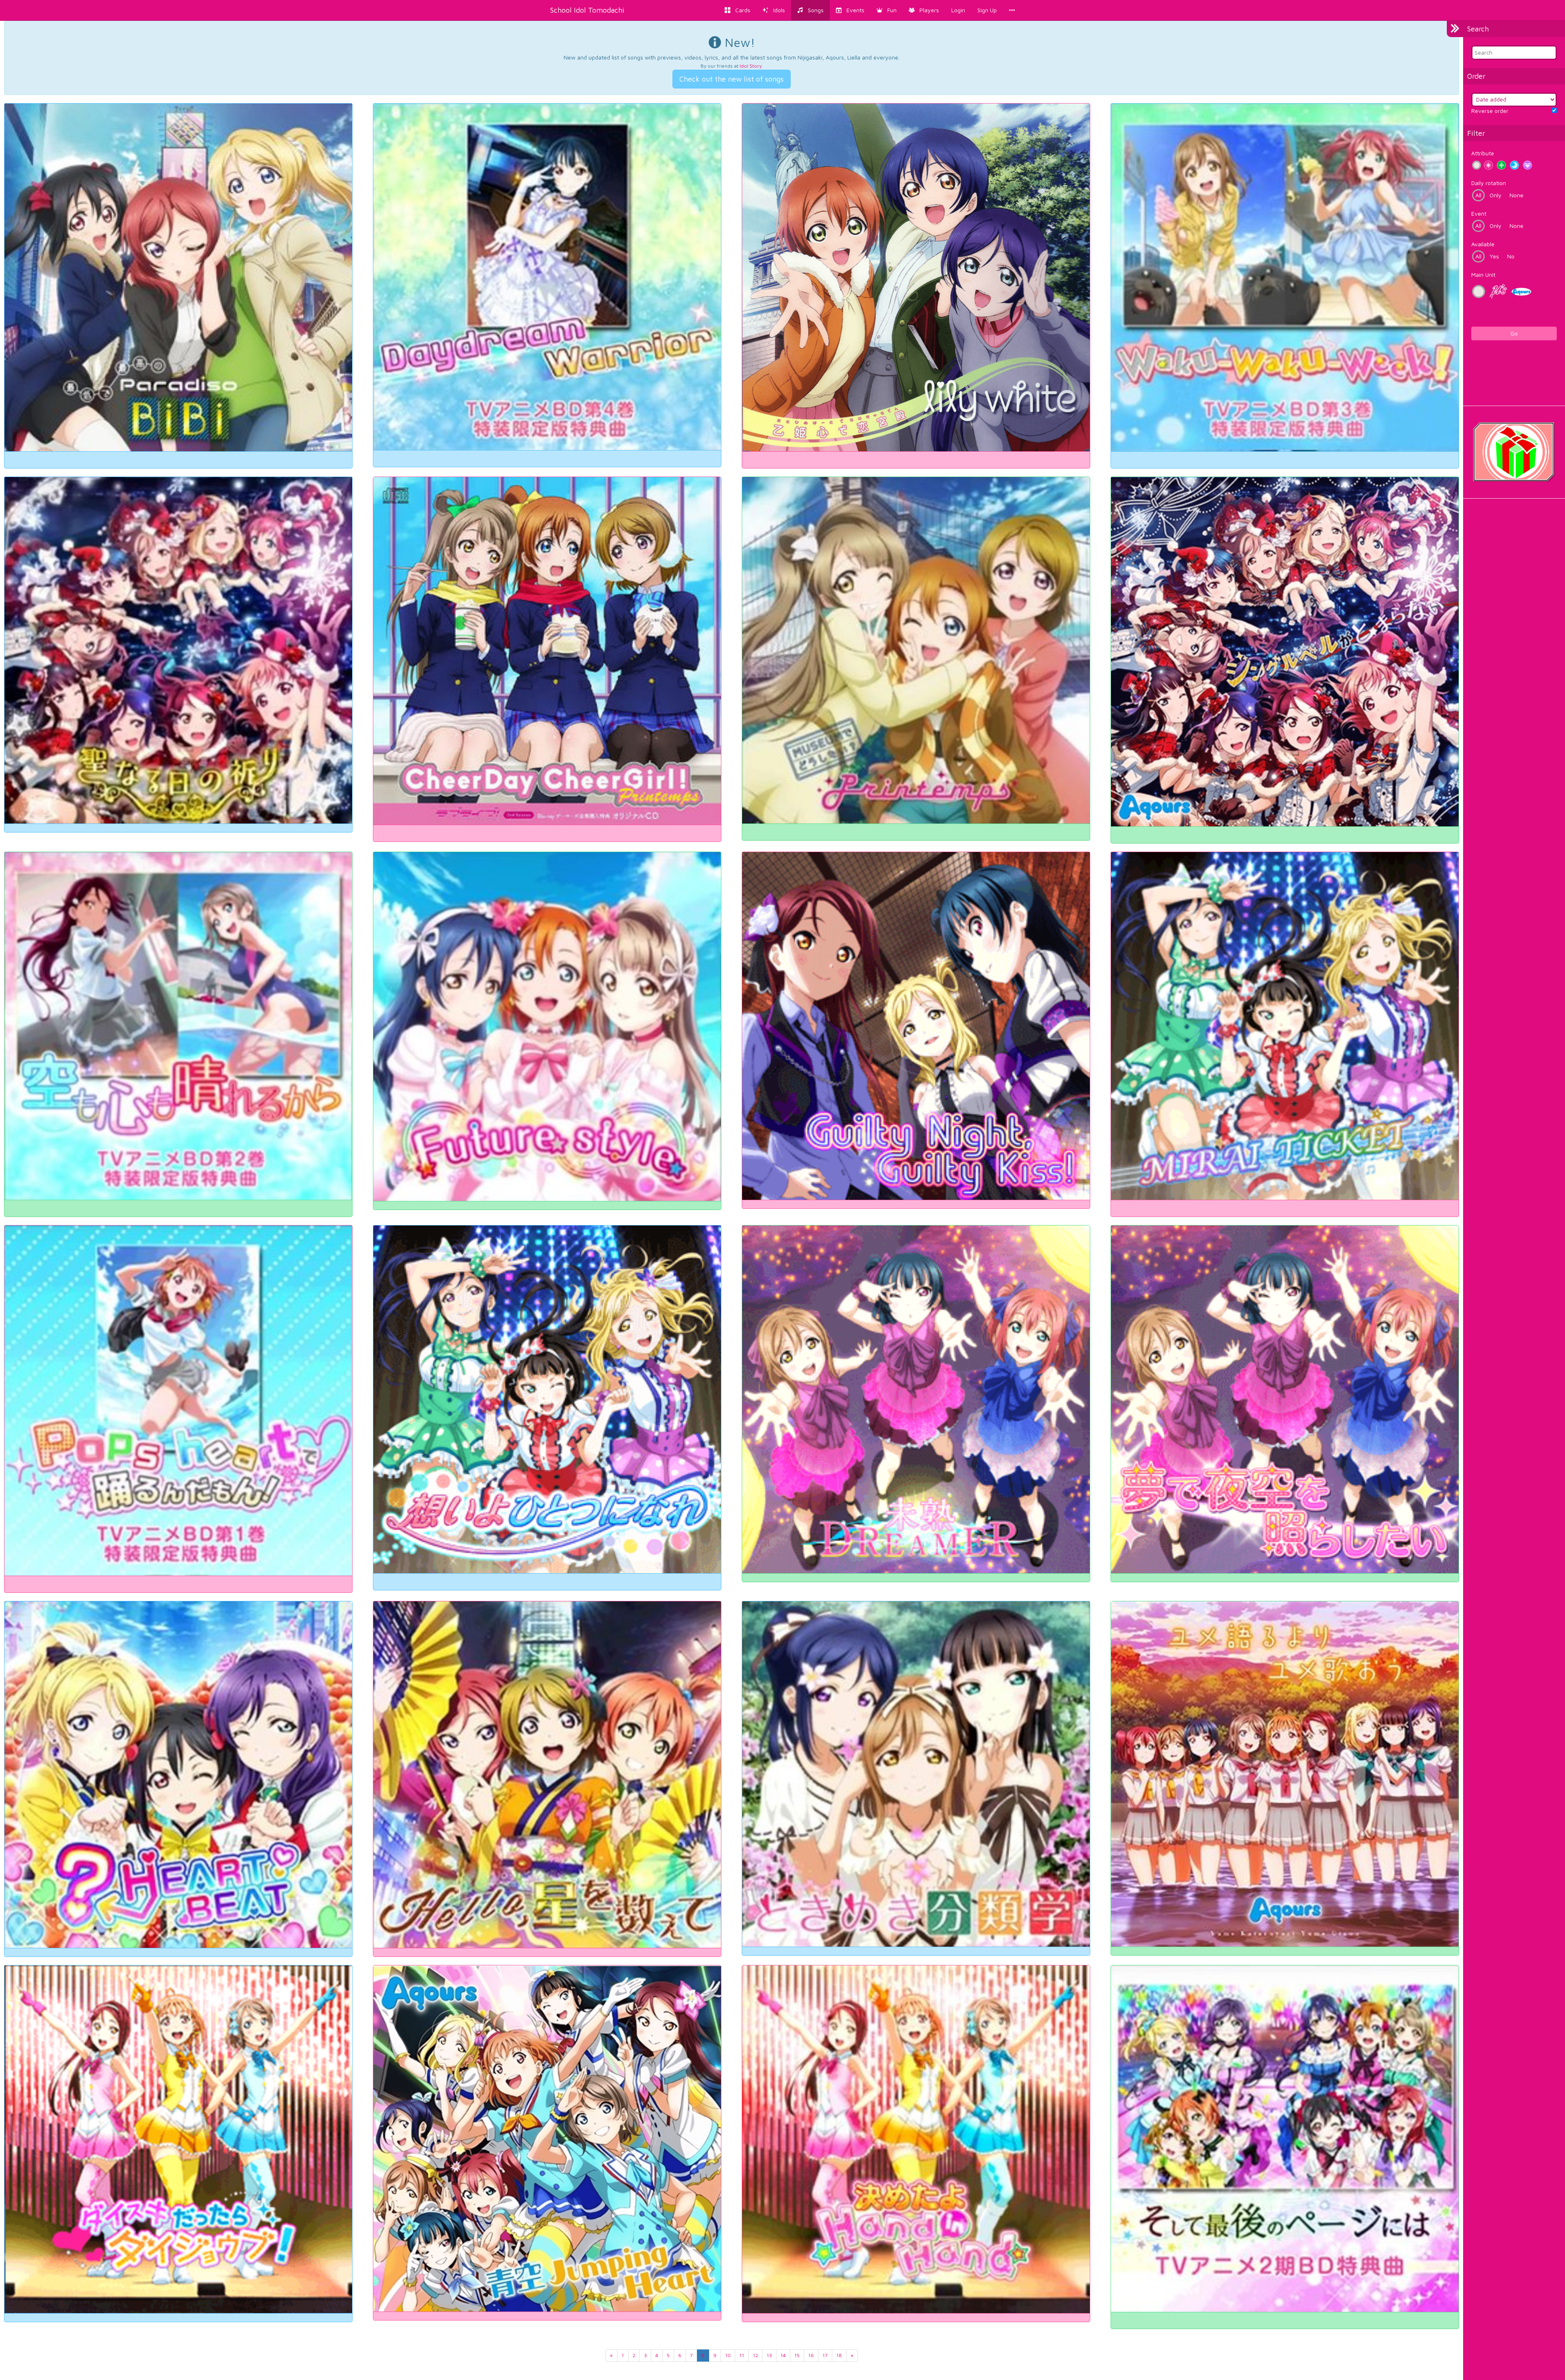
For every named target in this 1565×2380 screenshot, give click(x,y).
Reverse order (1490, 111)
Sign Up (987, 10)
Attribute (1483, 153)
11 (742, 2355)
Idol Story (751, 66)
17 (825, 2355)
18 (839, 2355)
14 (783, 2355)
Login (958, 10)
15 (797, 2355)
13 (769, 2355)
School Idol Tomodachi (587, 10)
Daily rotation (1489, 183)
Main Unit (1483, 275)
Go (1514, 333)
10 (728, 2355)
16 (811, 2355)
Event (1479, 213)
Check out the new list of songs (732, 79)
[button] (887, 10)
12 (755, 2355)
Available (1483, 244)
